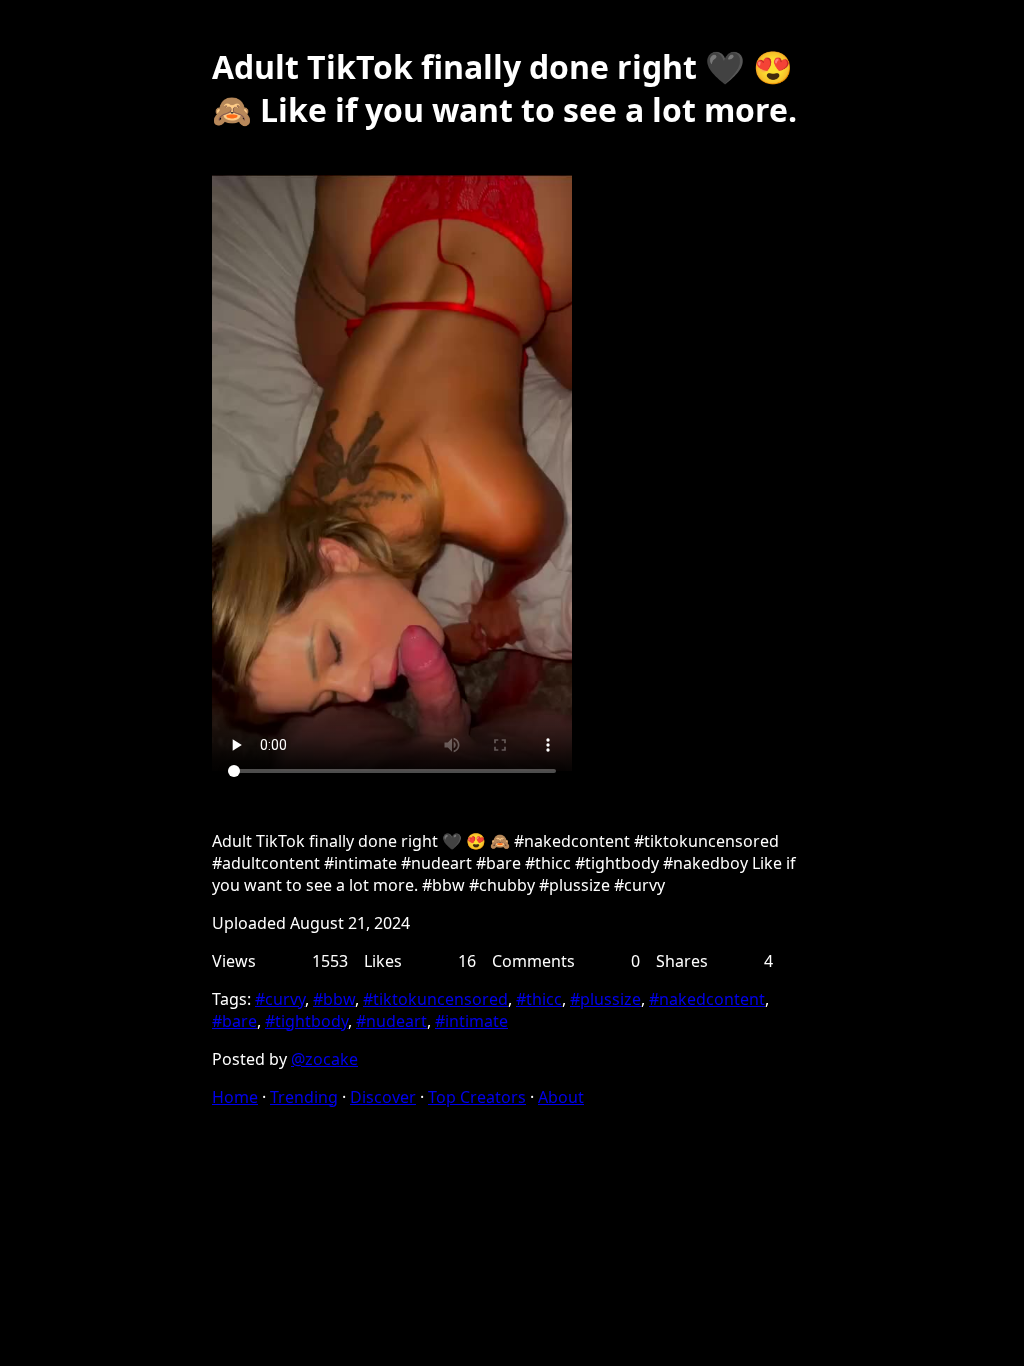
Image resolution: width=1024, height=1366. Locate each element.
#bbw (334, 999)
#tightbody (306, 1021)
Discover (383, 1097)
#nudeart (391, 1021)
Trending (304, 1097)
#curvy (280, 999)
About (561, 1097)
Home (235, 1097)
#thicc (539, 999)
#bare (234, 1021)
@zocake (324, 1059)
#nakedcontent (707, 999)
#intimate (471, 1021)
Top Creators (477, 1097)
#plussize (605, 999)
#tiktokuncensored (435, 999)
